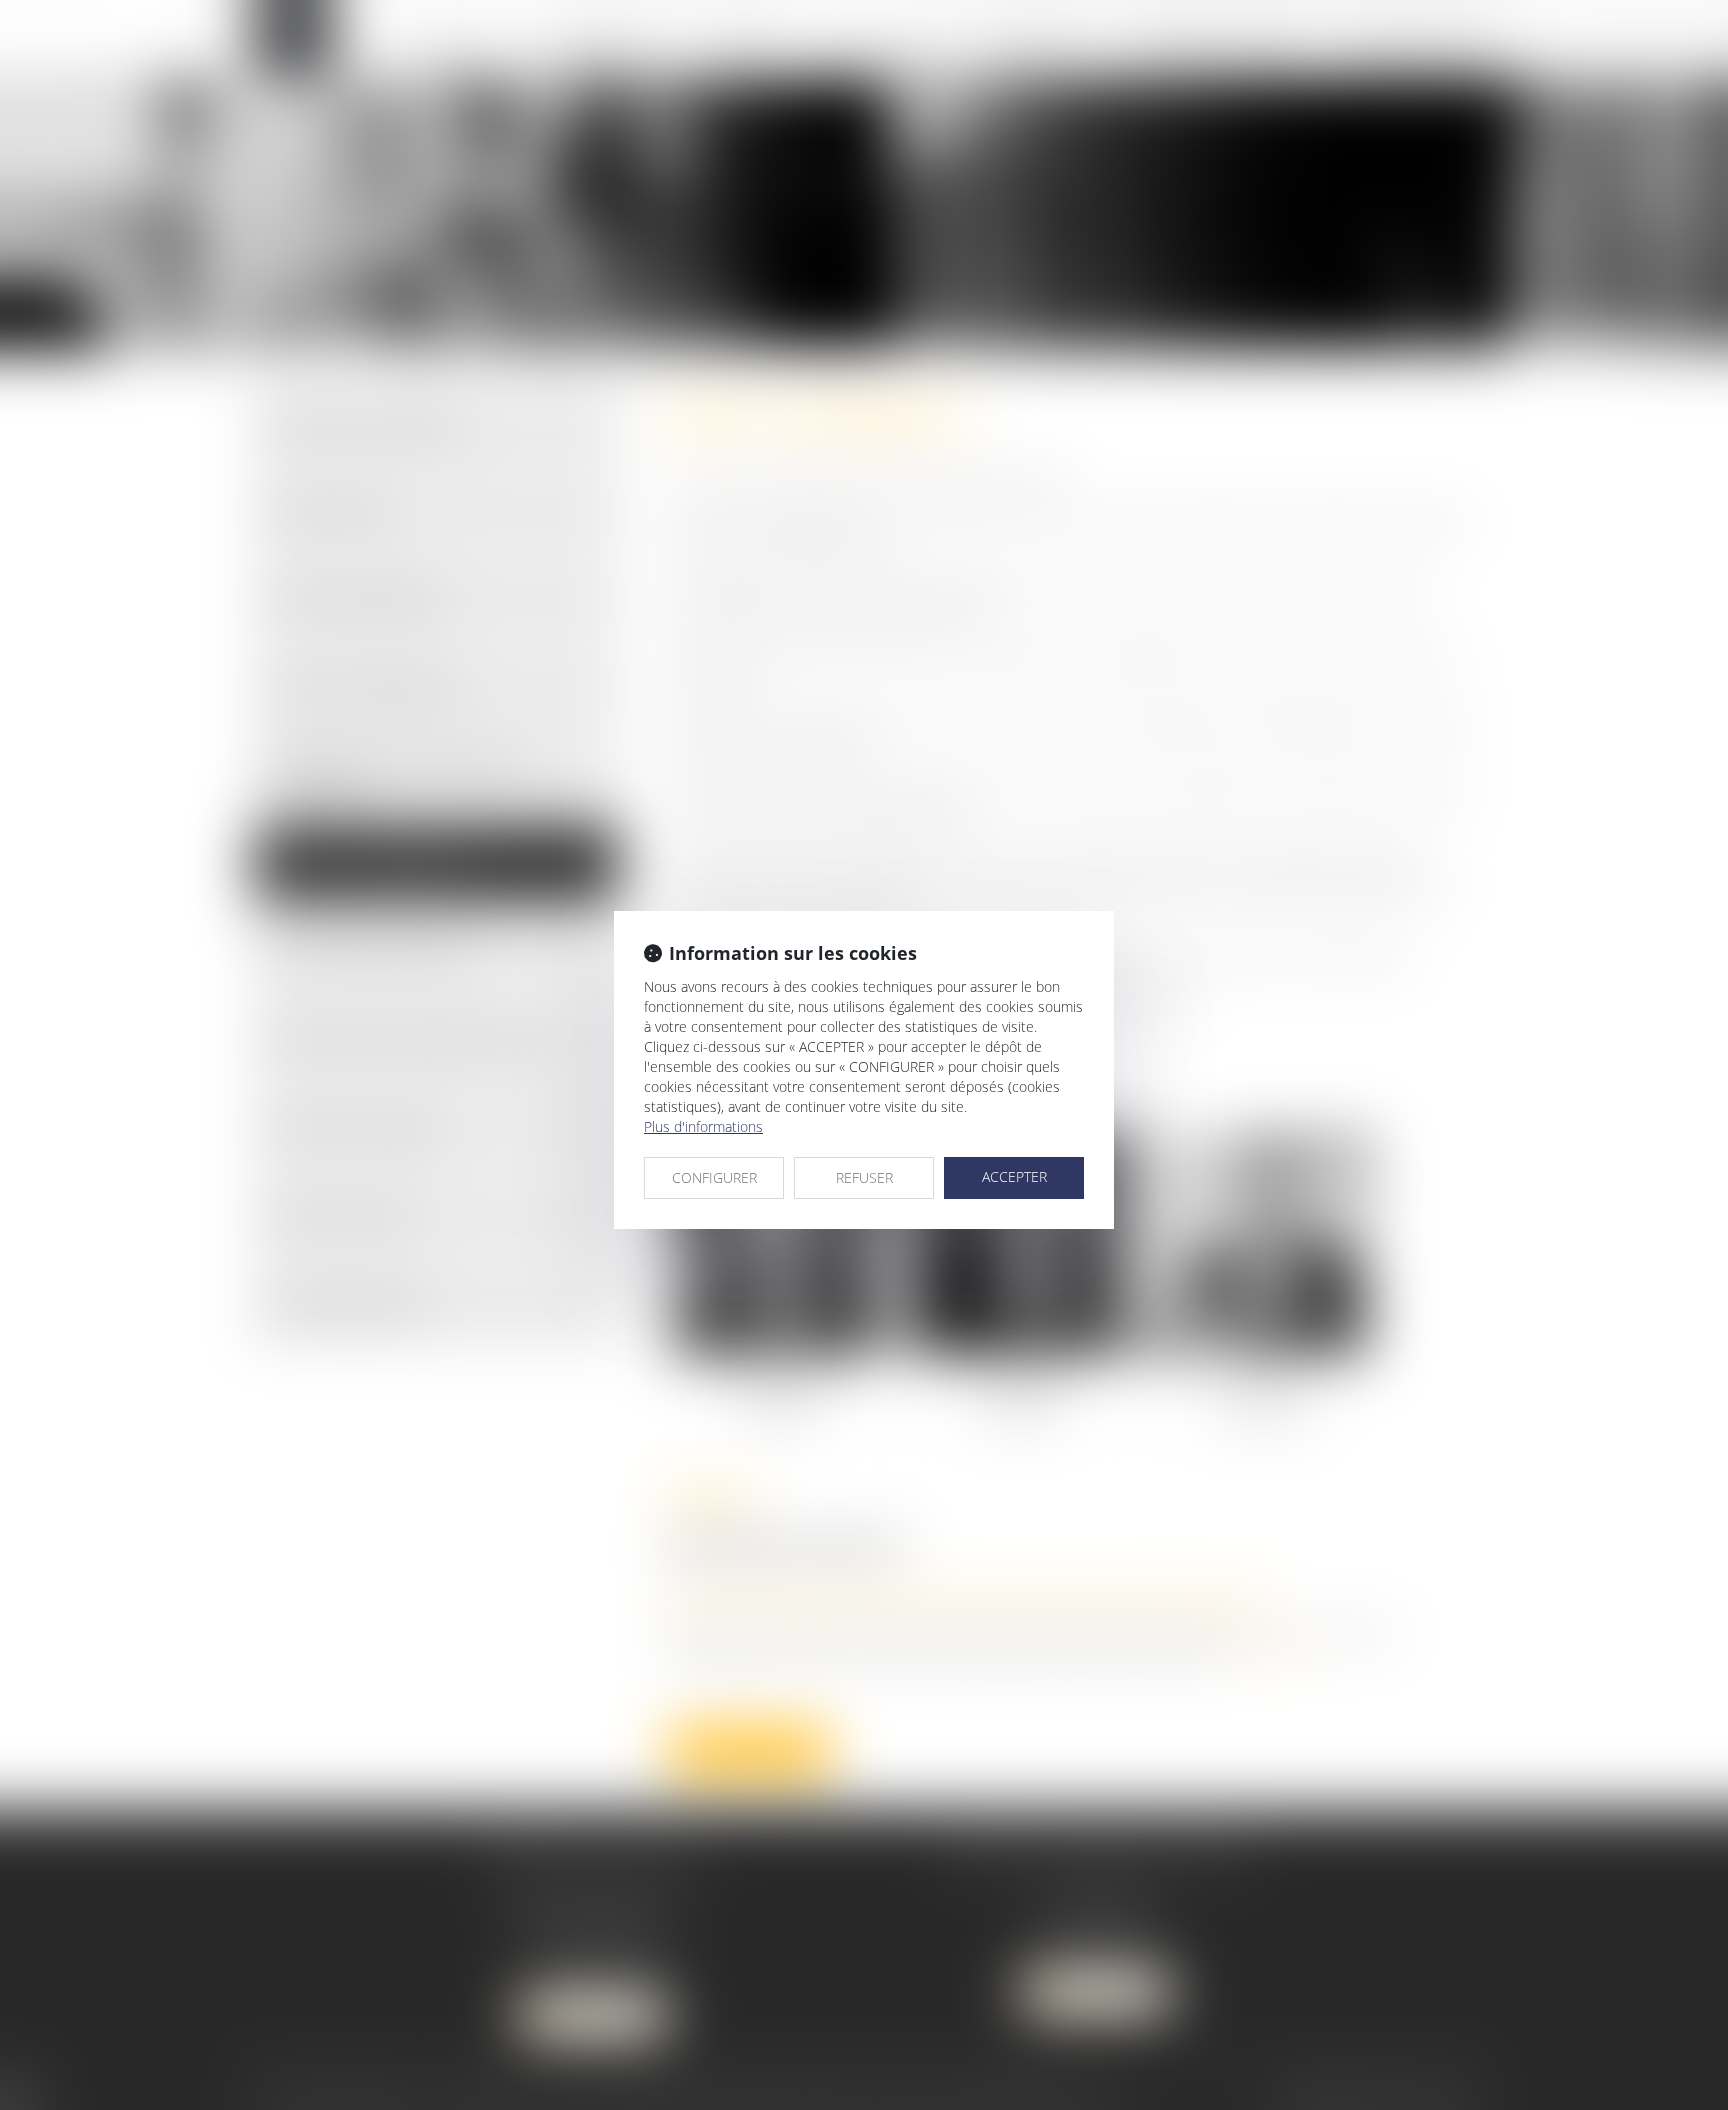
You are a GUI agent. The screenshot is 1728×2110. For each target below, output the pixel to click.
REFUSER (864, 1177)
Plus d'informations (703, 1126)
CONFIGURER (714, 1177)
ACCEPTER (1014, 1176)
